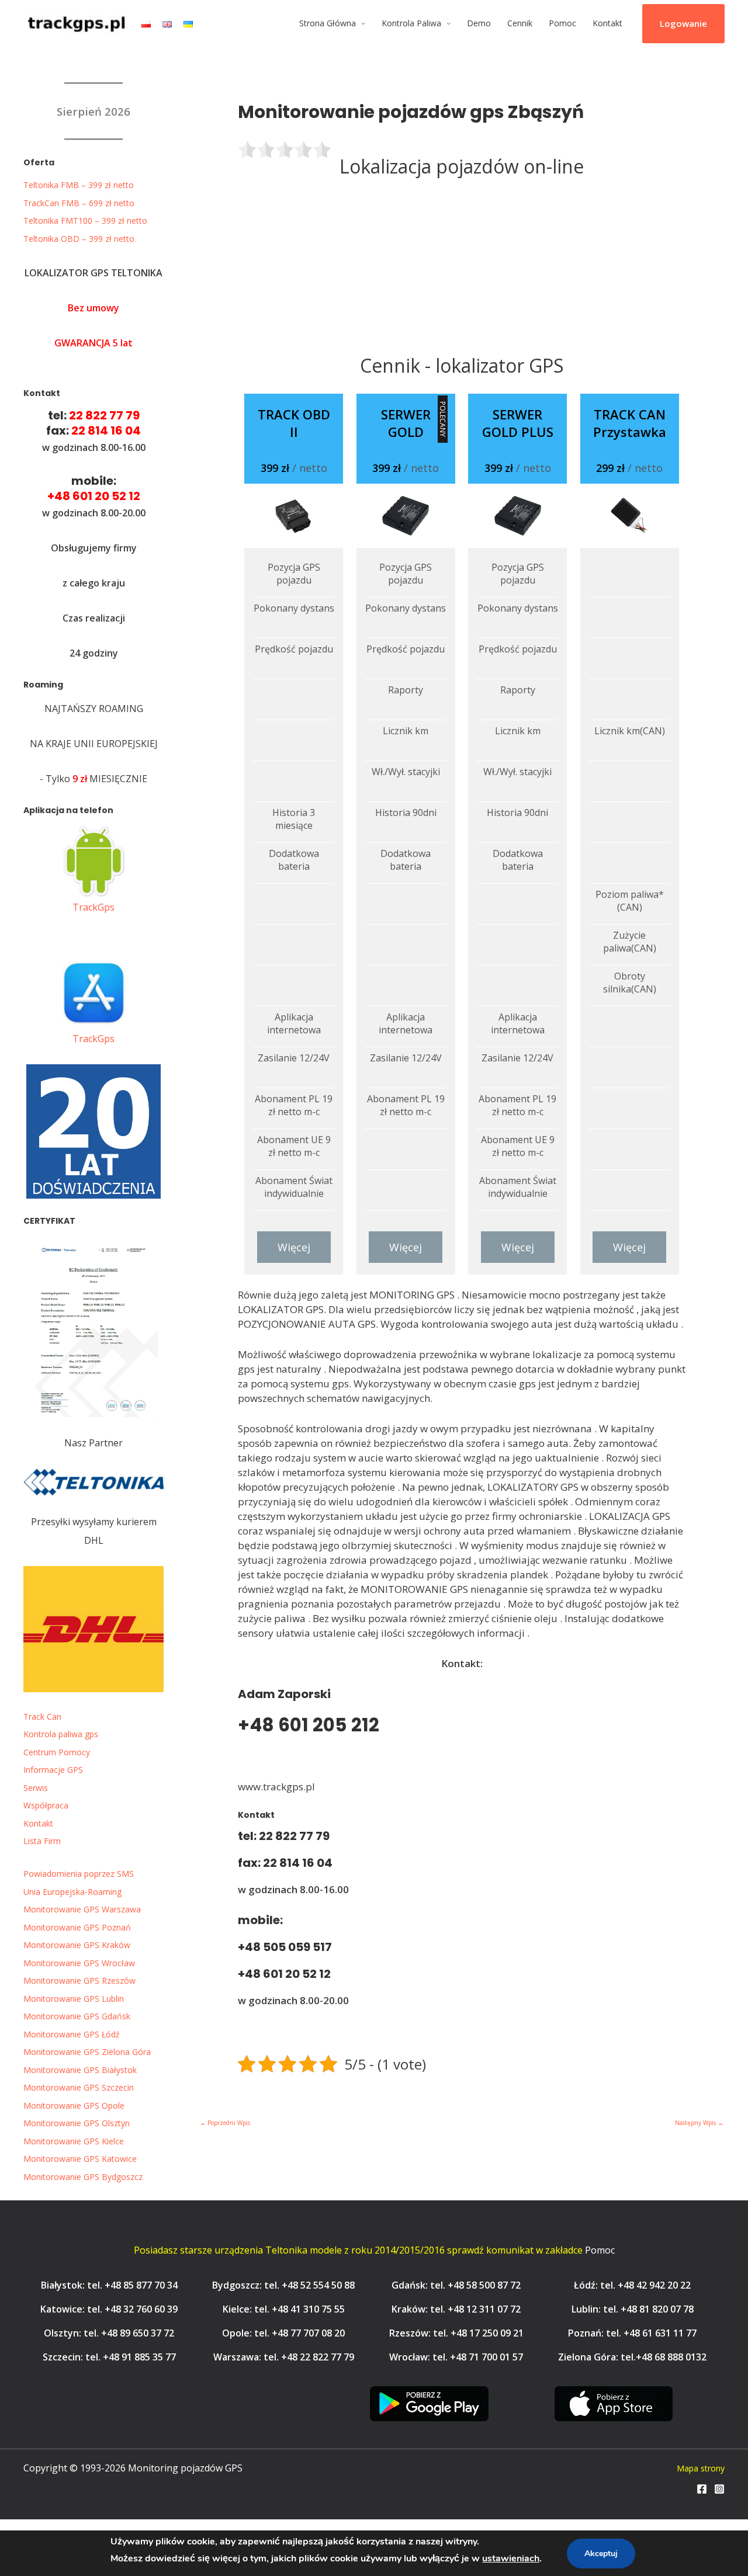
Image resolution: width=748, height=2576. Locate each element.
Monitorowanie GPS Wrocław (79, 1963)
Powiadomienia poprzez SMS (79, 1874)
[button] (683, 24)
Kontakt (607, 23)
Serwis (36, 1788)
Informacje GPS (53, 1770)
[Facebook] (702, 2489)
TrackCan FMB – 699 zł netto (79, 203)
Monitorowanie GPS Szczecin (79, 2087)
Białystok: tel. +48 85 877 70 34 (109, 2285)
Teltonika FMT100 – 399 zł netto (85, 221)
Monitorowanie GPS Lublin (74, 1999)
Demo (479, 23)
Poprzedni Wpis (225, 2123)
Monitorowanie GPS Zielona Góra (87, 2052)
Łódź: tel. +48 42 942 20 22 (632, 2285)
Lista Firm (42, 1841)
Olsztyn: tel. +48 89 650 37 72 (109, 2333)
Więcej (294, 1247)
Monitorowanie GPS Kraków (77, 1945)
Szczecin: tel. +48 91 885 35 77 (109, 2357)
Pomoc (562, 23)
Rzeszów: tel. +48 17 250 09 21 (456, 2333)
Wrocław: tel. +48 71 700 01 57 (456, 2357)
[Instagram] (719, 2489)
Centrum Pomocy (57, 1752)
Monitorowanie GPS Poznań (77, 1927)
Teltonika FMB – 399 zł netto (79, 185)
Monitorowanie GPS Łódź (72, 2034)
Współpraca (46, 1805)
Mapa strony (701, 2468)
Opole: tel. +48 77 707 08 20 (283, 2333)
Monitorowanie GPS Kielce (74, 2141)
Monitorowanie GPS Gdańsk (77, 2016)
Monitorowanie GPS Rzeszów (79, 1980)
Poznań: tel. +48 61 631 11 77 (632, 2333)
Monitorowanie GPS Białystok (80, 2070)
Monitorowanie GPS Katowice (80, 2159)
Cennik (520, 23)
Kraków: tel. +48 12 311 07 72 (456, 2309)
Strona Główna (328, 23)
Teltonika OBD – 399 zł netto (79, 239)
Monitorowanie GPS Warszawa (82, 1909)
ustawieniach (511, 2558)
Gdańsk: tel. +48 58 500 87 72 (456, 2285)
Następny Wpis (699, 2123)
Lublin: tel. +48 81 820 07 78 (633, 2309)
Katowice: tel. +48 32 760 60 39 (109, 2309)
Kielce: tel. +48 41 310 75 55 (284, 2309)
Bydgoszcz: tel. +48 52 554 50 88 (283, 2285)
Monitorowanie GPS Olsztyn (77, 2123)
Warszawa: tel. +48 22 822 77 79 (284, 2357)
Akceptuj (601, 2554)
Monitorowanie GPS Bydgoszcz (83, 2177)
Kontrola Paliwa (411, 23)
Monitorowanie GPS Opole (74, 2105)
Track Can (42, 1716)
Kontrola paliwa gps (61, 1734)
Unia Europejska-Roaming (72, 1892)
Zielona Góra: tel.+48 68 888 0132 (632, 2357)
